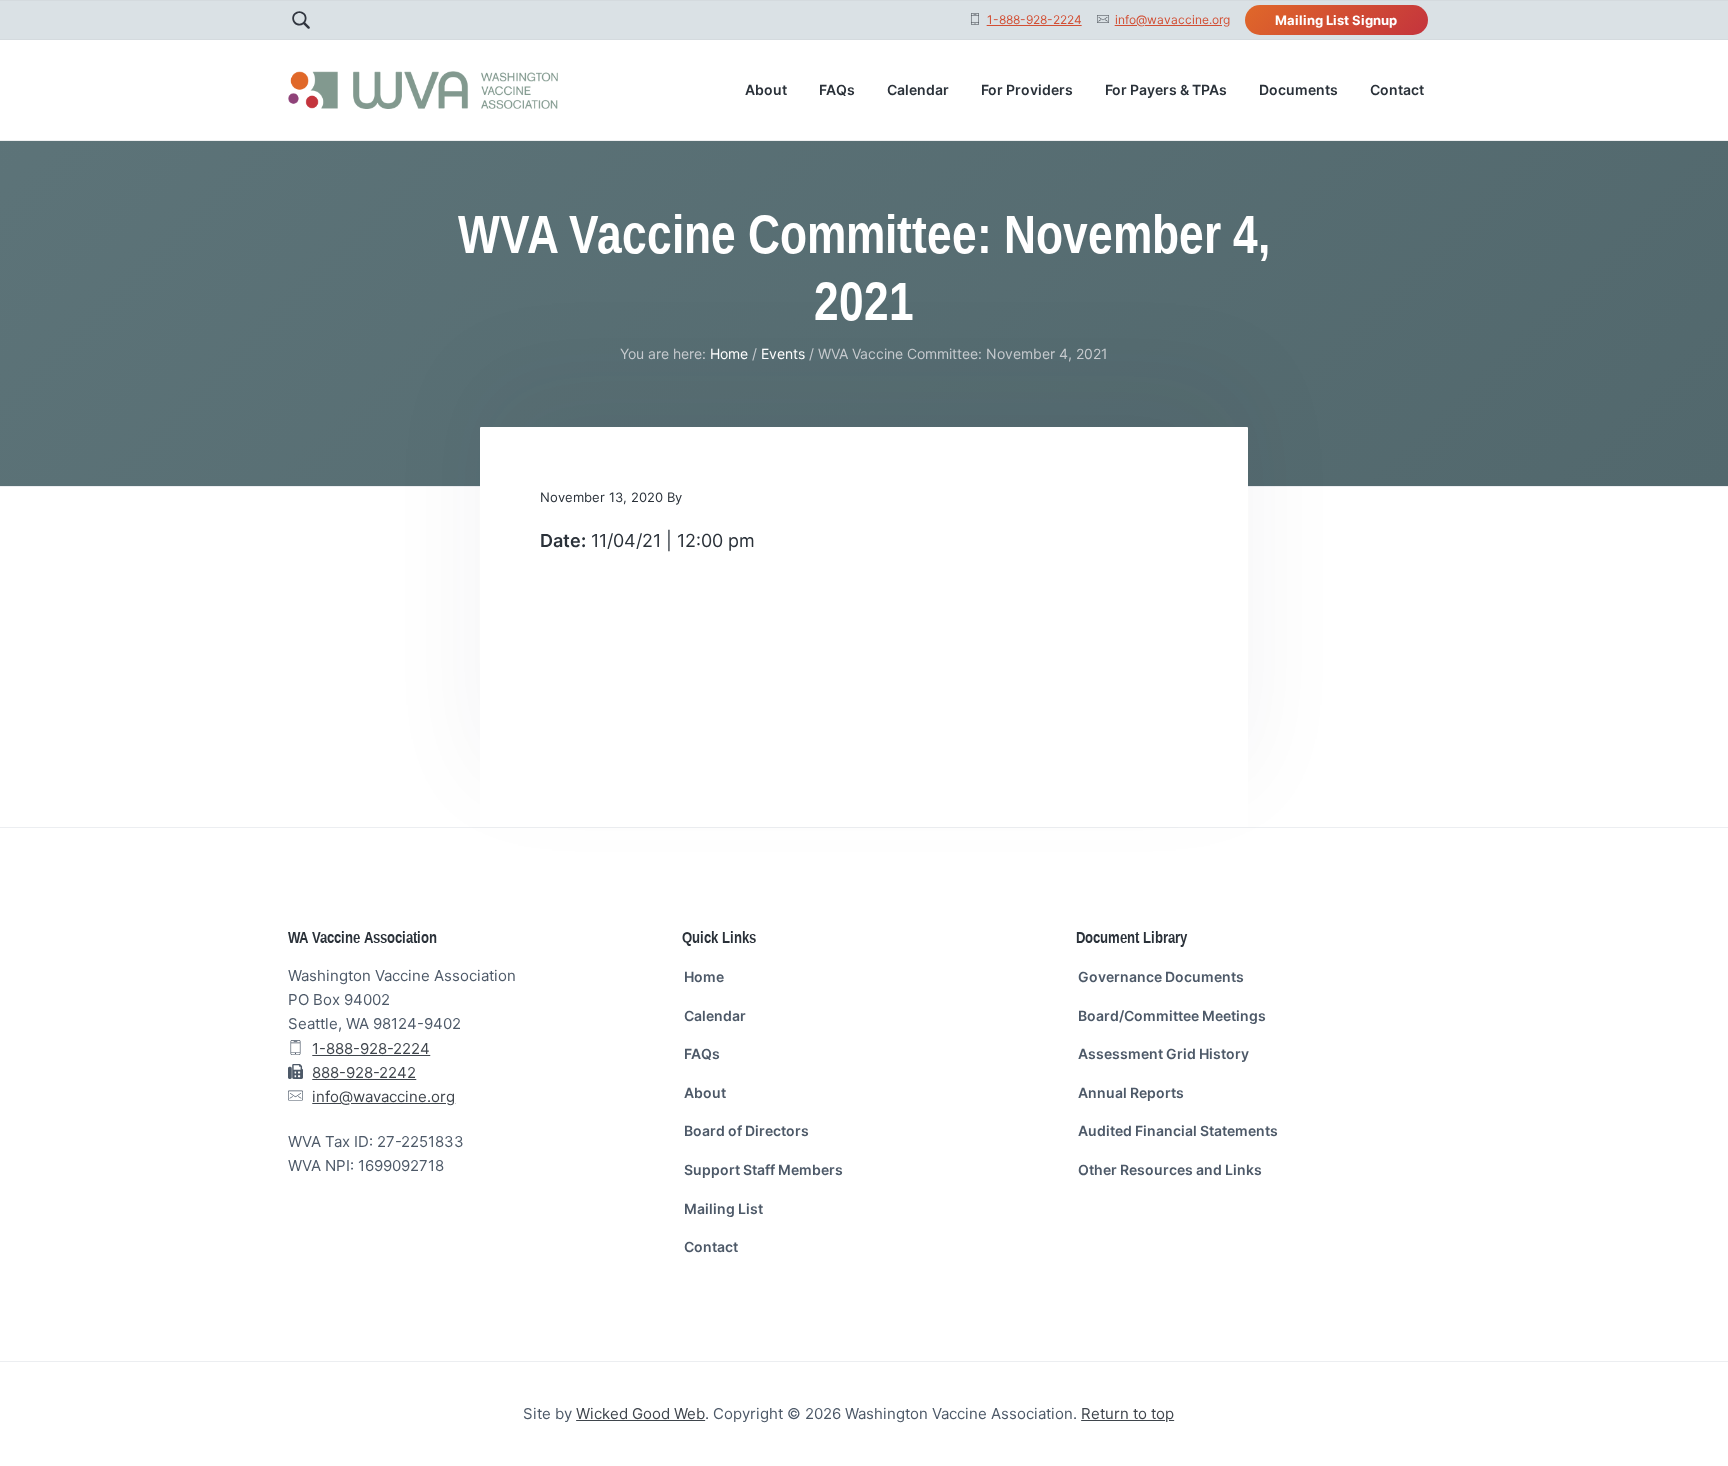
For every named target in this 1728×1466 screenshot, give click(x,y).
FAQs (702, 1053)
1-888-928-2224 (1034, 19)
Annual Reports (1131, 1092)
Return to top (1127, 1413)
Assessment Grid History (1163, 1053)
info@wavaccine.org (1172, 19)
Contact (711, 1246)
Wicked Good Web (640, 1413)
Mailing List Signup (1336, 20)
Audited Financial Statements (1178, 1130)
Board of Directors (746, 1130)
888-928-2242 (364, 1072)
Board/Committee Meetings (1172, 1015)
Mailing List (723, 1208)
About (705, 1092)
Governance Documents (1161, 976)
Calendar (715, 1015)
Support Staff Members (763, 1169)
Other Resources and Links (1170, 1169)
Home (704, 976)
